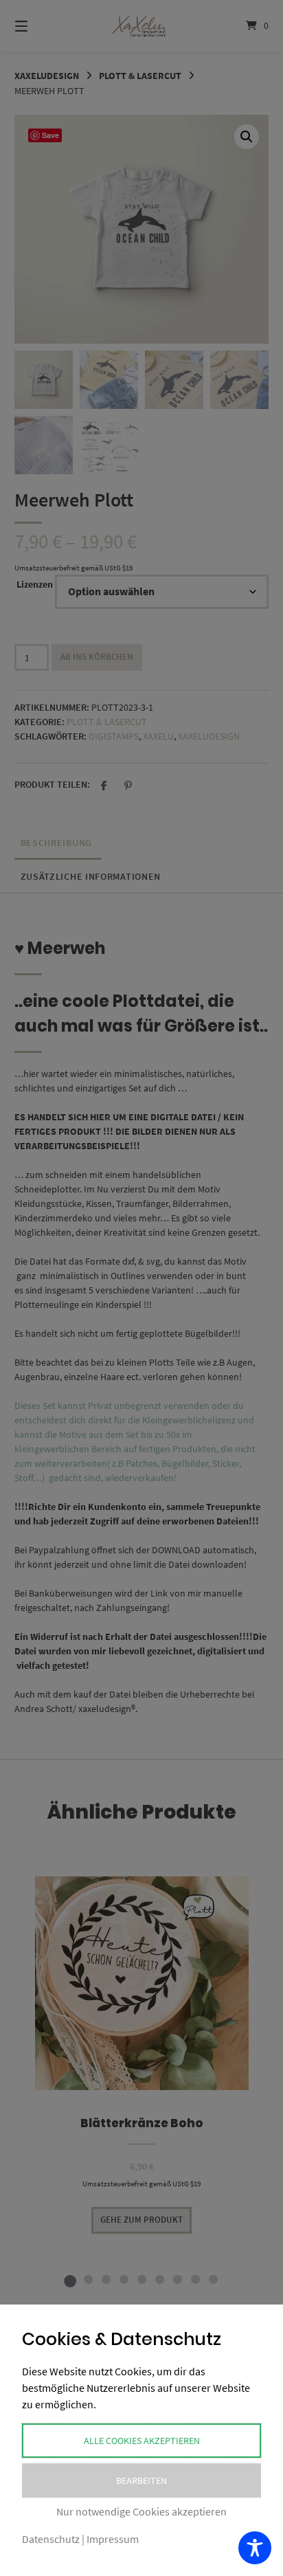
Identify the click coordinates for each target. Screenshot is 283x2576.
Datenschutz (51, 2539)
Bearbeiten (141, 2480)
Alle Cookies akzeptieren (142, 2441)
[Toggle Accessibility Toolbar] (255, 2548)
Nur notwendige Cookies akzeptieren (141, 2511)
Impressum (113, 2539)
